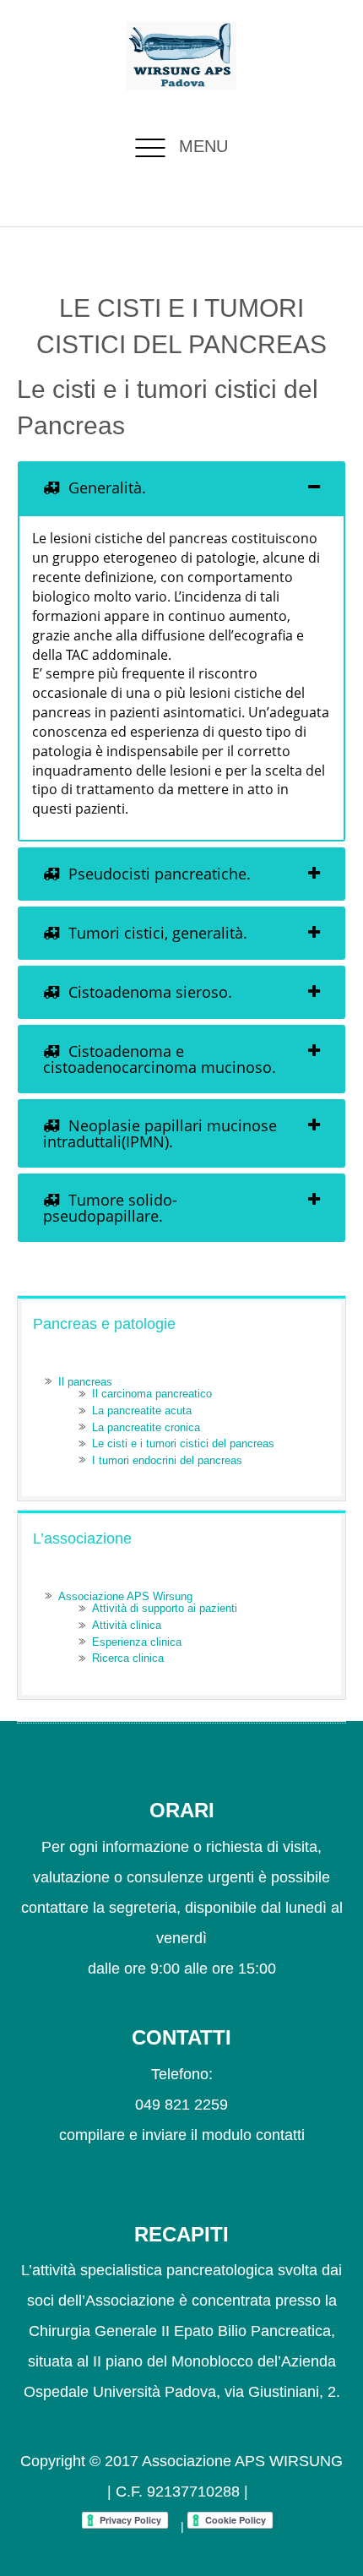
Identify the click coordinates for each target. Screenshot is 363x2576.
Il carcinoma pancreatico (152, 1394)
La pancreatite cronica (146, 1427)
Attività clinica (127, 1625)
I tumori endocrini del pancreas (167, 1460)
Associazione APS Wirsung (125, 1596)
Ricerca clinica (128, 1658)
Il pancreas (85, 1382)
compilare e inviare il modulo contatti (182, 2135)
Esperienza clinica (137, 1642)
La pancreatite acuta (142, 1411)
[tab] (181, 488)
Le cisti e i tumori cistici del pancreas (183, 1443)
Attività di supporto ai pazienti (165, 1608)
